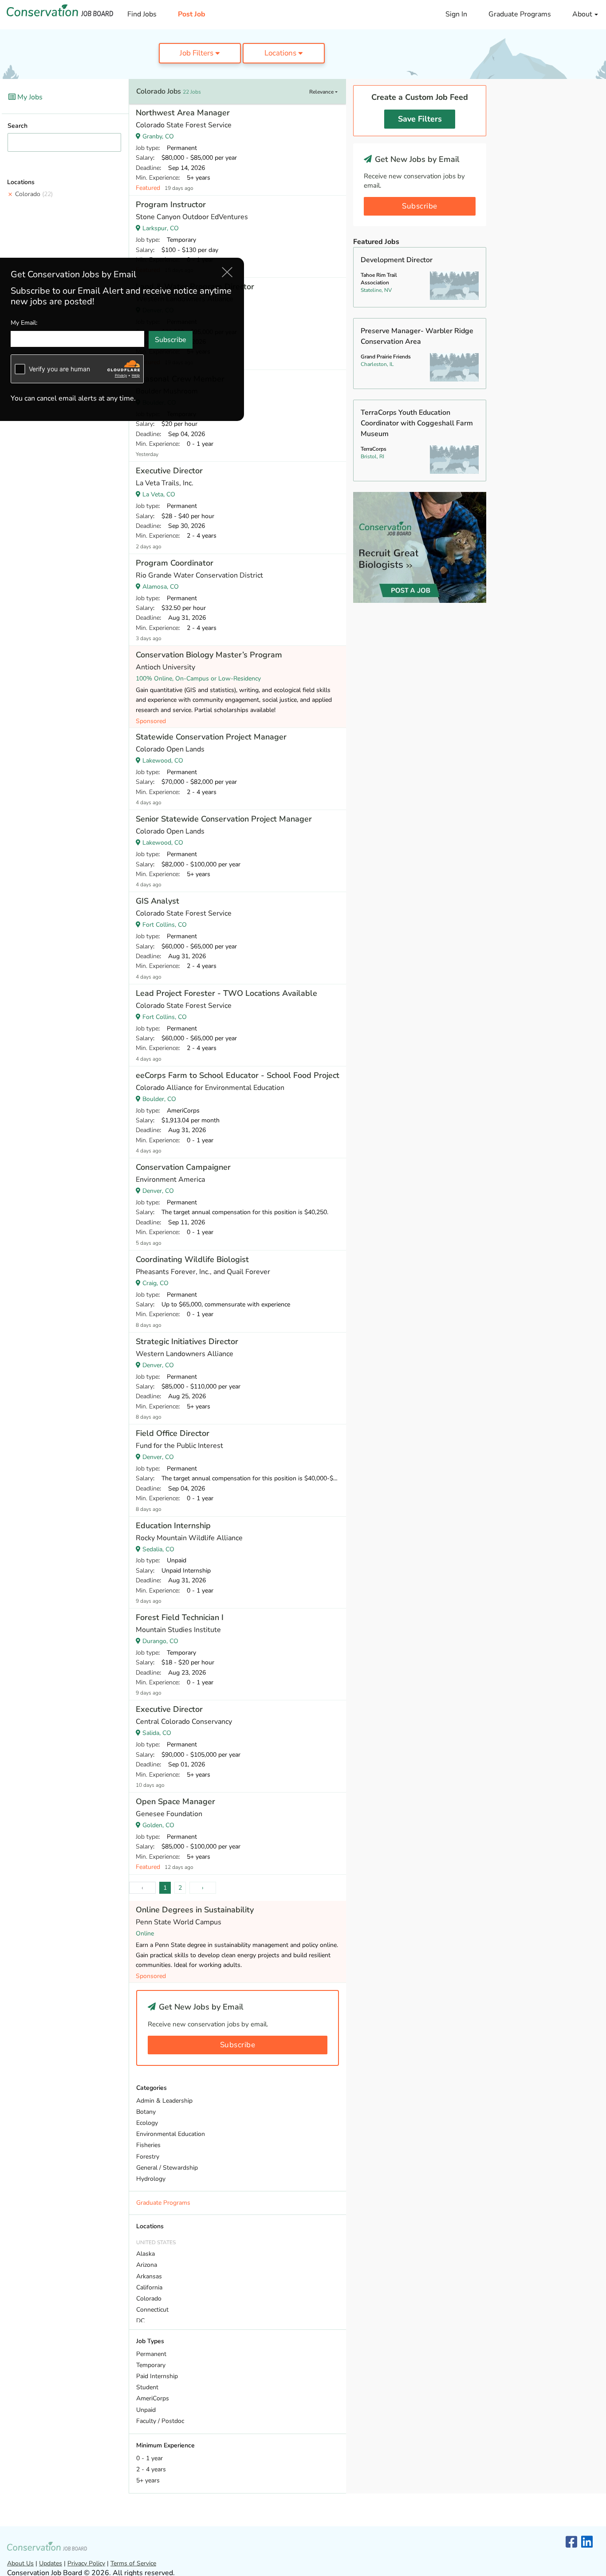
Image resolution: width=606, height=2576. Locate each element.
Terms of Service (133, 2563)
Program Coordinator (175, 563)
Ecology (147, 2123)
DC (140, 2321)
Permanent (151, 2354)
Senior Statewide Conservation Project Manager (224, 819)
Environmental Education (171, 2134)
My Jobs (29, 97)
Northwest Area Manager (183, 113)
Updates (51, 2563)
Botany (146, 2112)
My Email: (24, 322)
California (149, 2287)
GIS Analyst (157, 901)
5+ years (148, 2480)
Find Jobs (142, 14)
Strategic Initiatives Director (187, 1341)
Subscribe (238, 2045)
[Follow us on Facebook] (571, 2543)
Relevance (322, 92)
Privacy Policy (86, 2563)
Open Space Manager (175, 1801)
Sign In (456, 14)
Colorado (34, 194)
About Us (20, 2563)
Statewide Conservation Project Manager (211, 737)
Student (147, 2387)
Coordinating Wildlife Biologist (192, 1259)
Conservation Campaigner (183, 1167)
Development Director (397, 260)
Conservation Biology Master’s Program (209, 655)
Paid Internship (157, 2376)
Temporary (151, 2365)
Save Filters (420, 119)
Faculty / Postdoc (160, 2421)
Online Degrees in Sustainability (195, 1910)
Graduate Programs (520, 14)
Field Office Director (173, 1433)
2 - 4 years (151, 2469)
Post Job (192, 14)
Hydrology (151, 2179)
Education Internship (173, 1526)
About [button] (583, 14)
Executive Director (169, 471)
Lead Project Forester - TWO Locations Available (226, 993)
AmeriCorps (153, 2398)
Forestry (148, 2157)
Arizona (147, 2265)
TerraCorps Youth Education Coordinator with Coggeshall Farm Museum (417, 423)
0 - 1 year (150, 2458)
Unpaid (146, 2410)
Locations (281, 53)
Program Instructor (171, 205)
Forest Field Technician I (180, 1617)
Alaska (146, 2254)
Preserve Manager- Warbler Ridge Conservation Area (417, 336)
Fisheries (148, 2145)
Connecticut (152, 2310)
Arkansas (149, 2276)
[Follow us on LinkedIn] (587, 2543)
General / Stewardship (167, 2168)
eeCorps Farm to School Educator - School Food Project (238, 1075)
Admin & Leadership (164, 2101)
